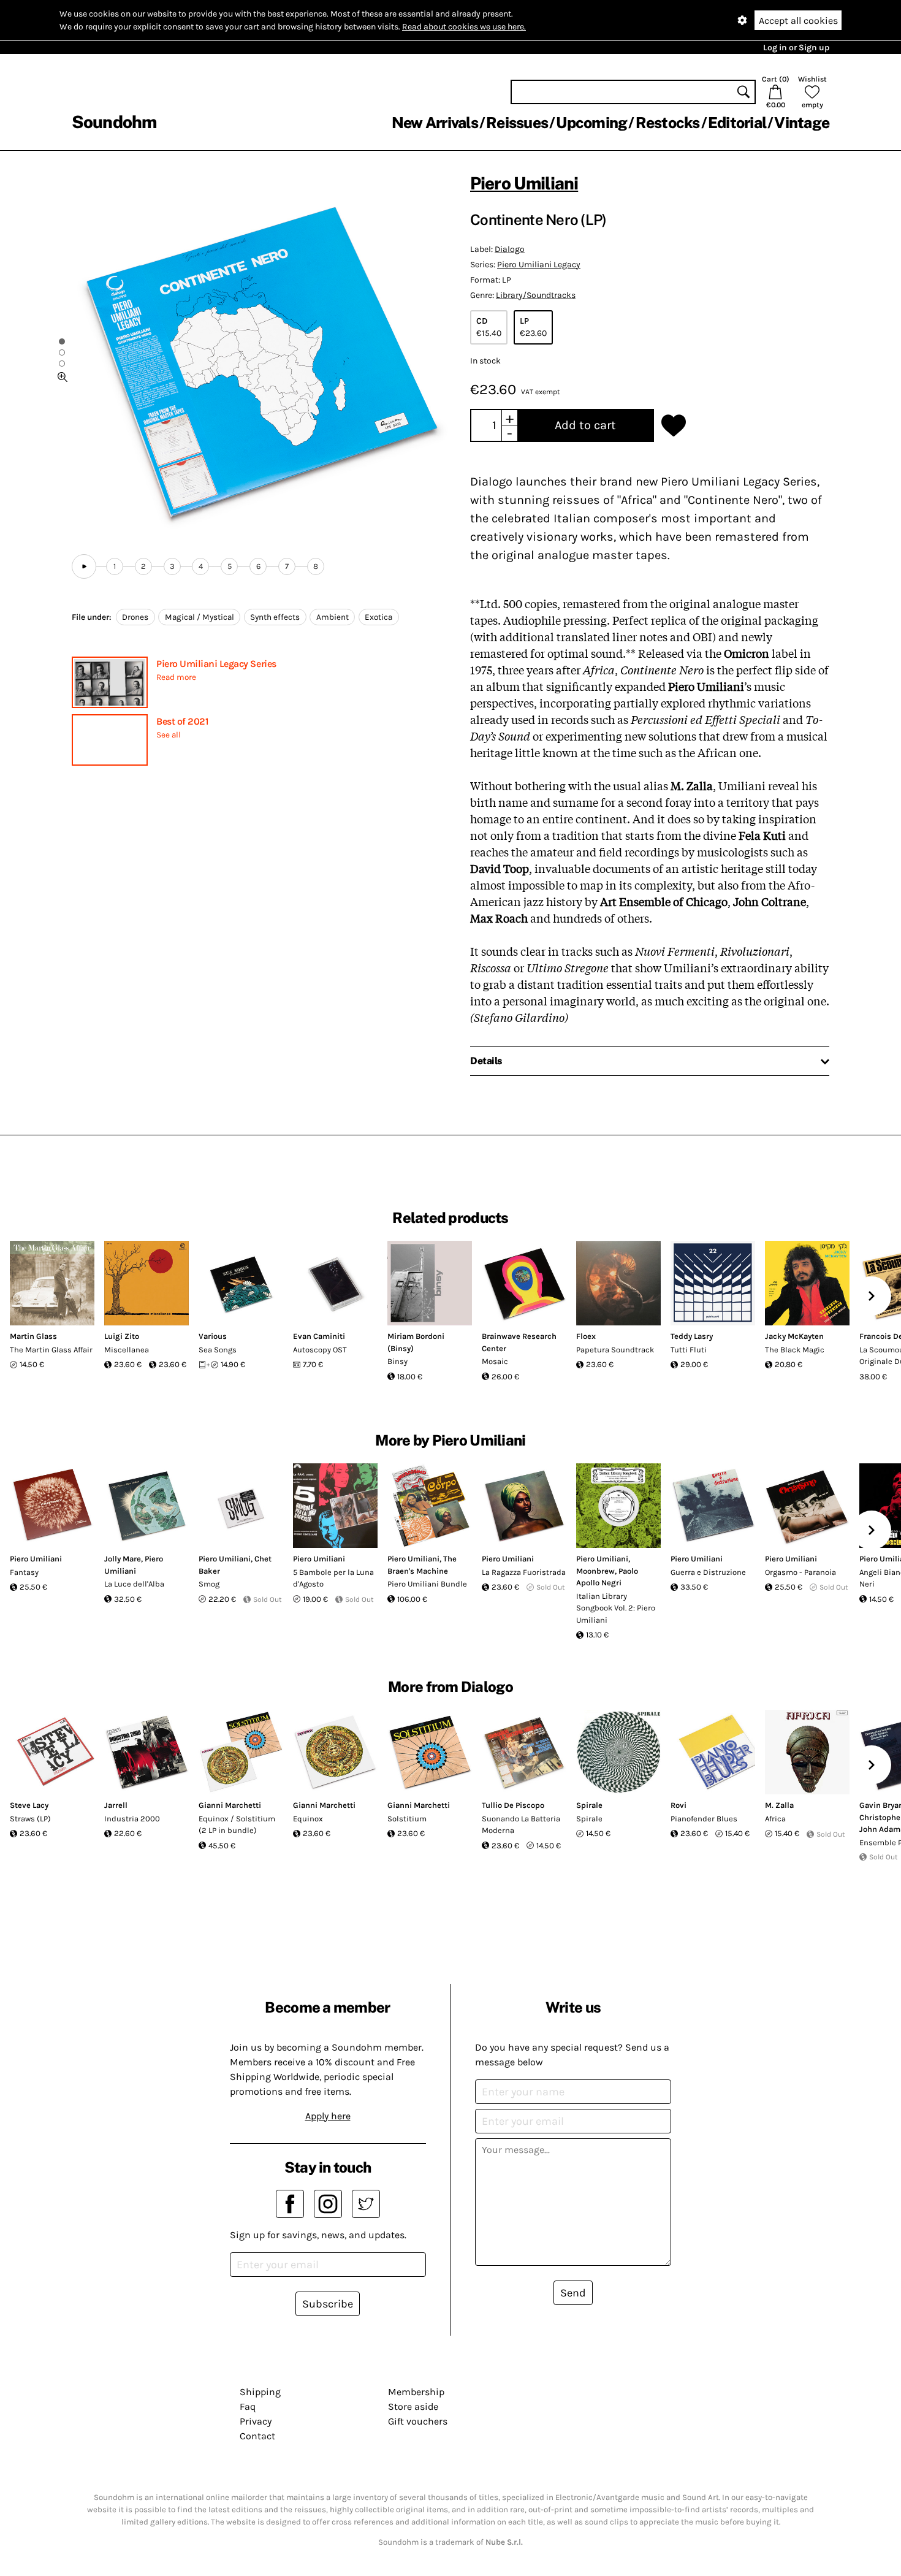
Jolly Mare (123, 1559)
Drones (135, 617)
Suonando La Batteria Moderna (521, 1825)
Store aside (413, 2406)
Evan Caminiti (319, 1336)
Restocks (668, 123)
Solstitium (407, 1819)
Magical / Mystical (200, 617)
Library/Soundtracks (536, 295)
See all (169, 735)
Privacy (256, 2421)
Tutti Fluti (689, 1350)
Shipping (260, 2392)
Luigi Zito (122, 1336)
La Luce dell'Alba (134, 1584)
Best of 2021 (182, 721)
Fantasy (24, 1572)
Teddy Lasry (692, 1336)
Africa (775, 1819)
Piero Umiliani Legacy (539, 265)
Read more (176, 677)
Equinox (308, 1819)
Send (573, 2293)
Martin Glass (33, 1336)
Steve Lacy (29, 1805)
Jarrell (116, 1805)
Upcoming (591, 123)
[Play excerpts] (84, 566)
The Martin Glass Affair (51, 1350)
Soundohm (114, 122)
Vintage (802, 123)
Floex (586, 1336)
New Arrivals (435, 123)
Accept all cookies (798, 21)
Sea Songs (218, 1350)
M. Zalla (779, 1805)
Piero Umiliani (524, 183)
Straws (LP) (30, 1819)
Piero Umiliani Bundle (427, 1584)
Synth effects (275, 617)
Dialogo (510, 249)
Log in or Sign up (796, 48)
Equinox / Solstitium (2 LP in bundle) (237, 1825)
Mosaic (495, 1361)
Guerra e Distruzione (708, 1572)
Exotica (378, 617)
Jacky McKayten (794, 1336)
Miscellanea (127, 1350)
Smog (209, 1584)
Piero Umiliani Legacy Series (216, 664)
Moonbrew (595, 1571)
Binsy (397, 1361)
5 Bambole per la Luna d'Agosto (333, 1578)
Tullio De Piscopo (513, 1805)
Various (213, 1336)
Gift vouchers (418, 2421)
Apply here (328, 2116)
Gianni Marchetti (230, 1805)
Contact (257, 2436)
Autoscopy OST (320, 1350)
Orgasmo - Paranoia (800, 1572)
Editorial (737, 123)
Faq (248, 2406)
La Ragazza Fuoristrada (524, 1572)
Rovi (679, 1805)
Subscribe (328, 2304)
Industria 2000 (132, 1819)
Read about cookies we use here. (464, 27)
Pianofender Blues (704, 1819)
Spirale (589, 1805)
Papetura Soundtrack (615, 1350)
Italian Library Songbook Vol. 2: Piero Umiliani (616, 1608)
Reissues (517, 123)
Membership (416, 2392)
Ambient (333, 617)
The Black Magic (795, 1350)
